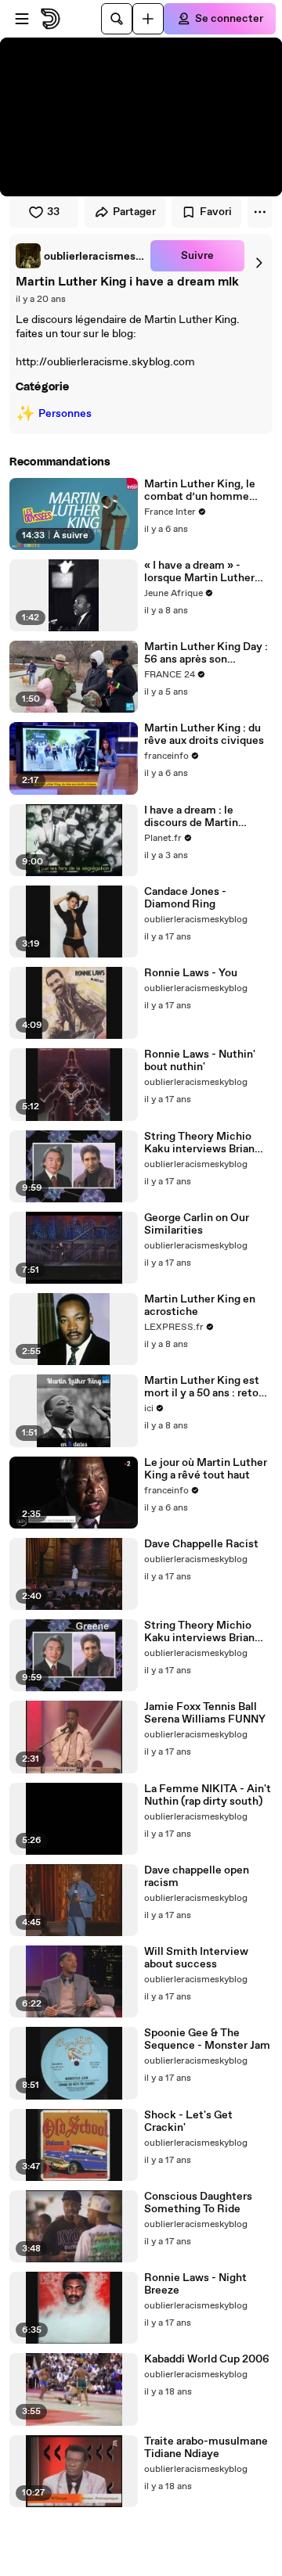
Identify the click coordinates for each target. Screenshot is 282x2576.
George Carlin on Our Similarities (197, 1224)
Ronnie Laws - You (191, 973)
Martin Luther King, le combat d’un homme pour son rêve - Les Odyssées (200, 490)
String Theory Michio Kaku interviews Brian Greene (199, 1632)
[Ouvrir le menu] (22, 19)
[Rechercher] (117, 19)
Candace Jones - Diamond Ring (185, 898)
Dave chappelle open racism (197, 1877)
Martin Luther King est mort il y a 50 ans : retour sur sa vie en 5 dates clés (206, 1387)
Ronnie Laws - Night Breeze (195, 2284)
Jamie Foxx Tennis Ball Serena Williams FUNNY (205, 1713)
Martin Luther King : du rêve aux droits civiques (204, 735)
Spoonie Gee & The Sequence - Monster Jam (207, 2039)
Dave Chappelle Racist (201, 1544)
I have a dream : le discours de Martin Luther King (191, 817)
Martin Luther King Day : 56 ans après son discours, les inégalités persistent (206, 653)
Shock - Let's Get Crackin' (188, 2122)
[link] (80, 256)
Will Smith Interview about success (196, 1958)
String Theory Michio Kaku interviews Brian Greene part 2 (199, 1143)
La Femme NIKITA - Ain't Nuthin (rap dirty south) (208, 1795)
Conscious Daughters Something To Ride (198, 2203)
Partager (134, 212)
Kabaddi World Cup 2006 (207, 2359)
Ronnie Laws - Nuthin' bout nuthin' (200, 1061)
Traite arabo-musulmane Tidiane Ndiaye (206, 2448)
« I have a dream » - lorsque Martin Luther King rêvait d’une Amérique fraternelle (199, 572)
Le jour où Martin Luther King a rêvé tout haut (206, 1469)
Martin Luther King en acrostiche (200, 1306)
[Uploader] (148, 19)
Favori (216, 212)
